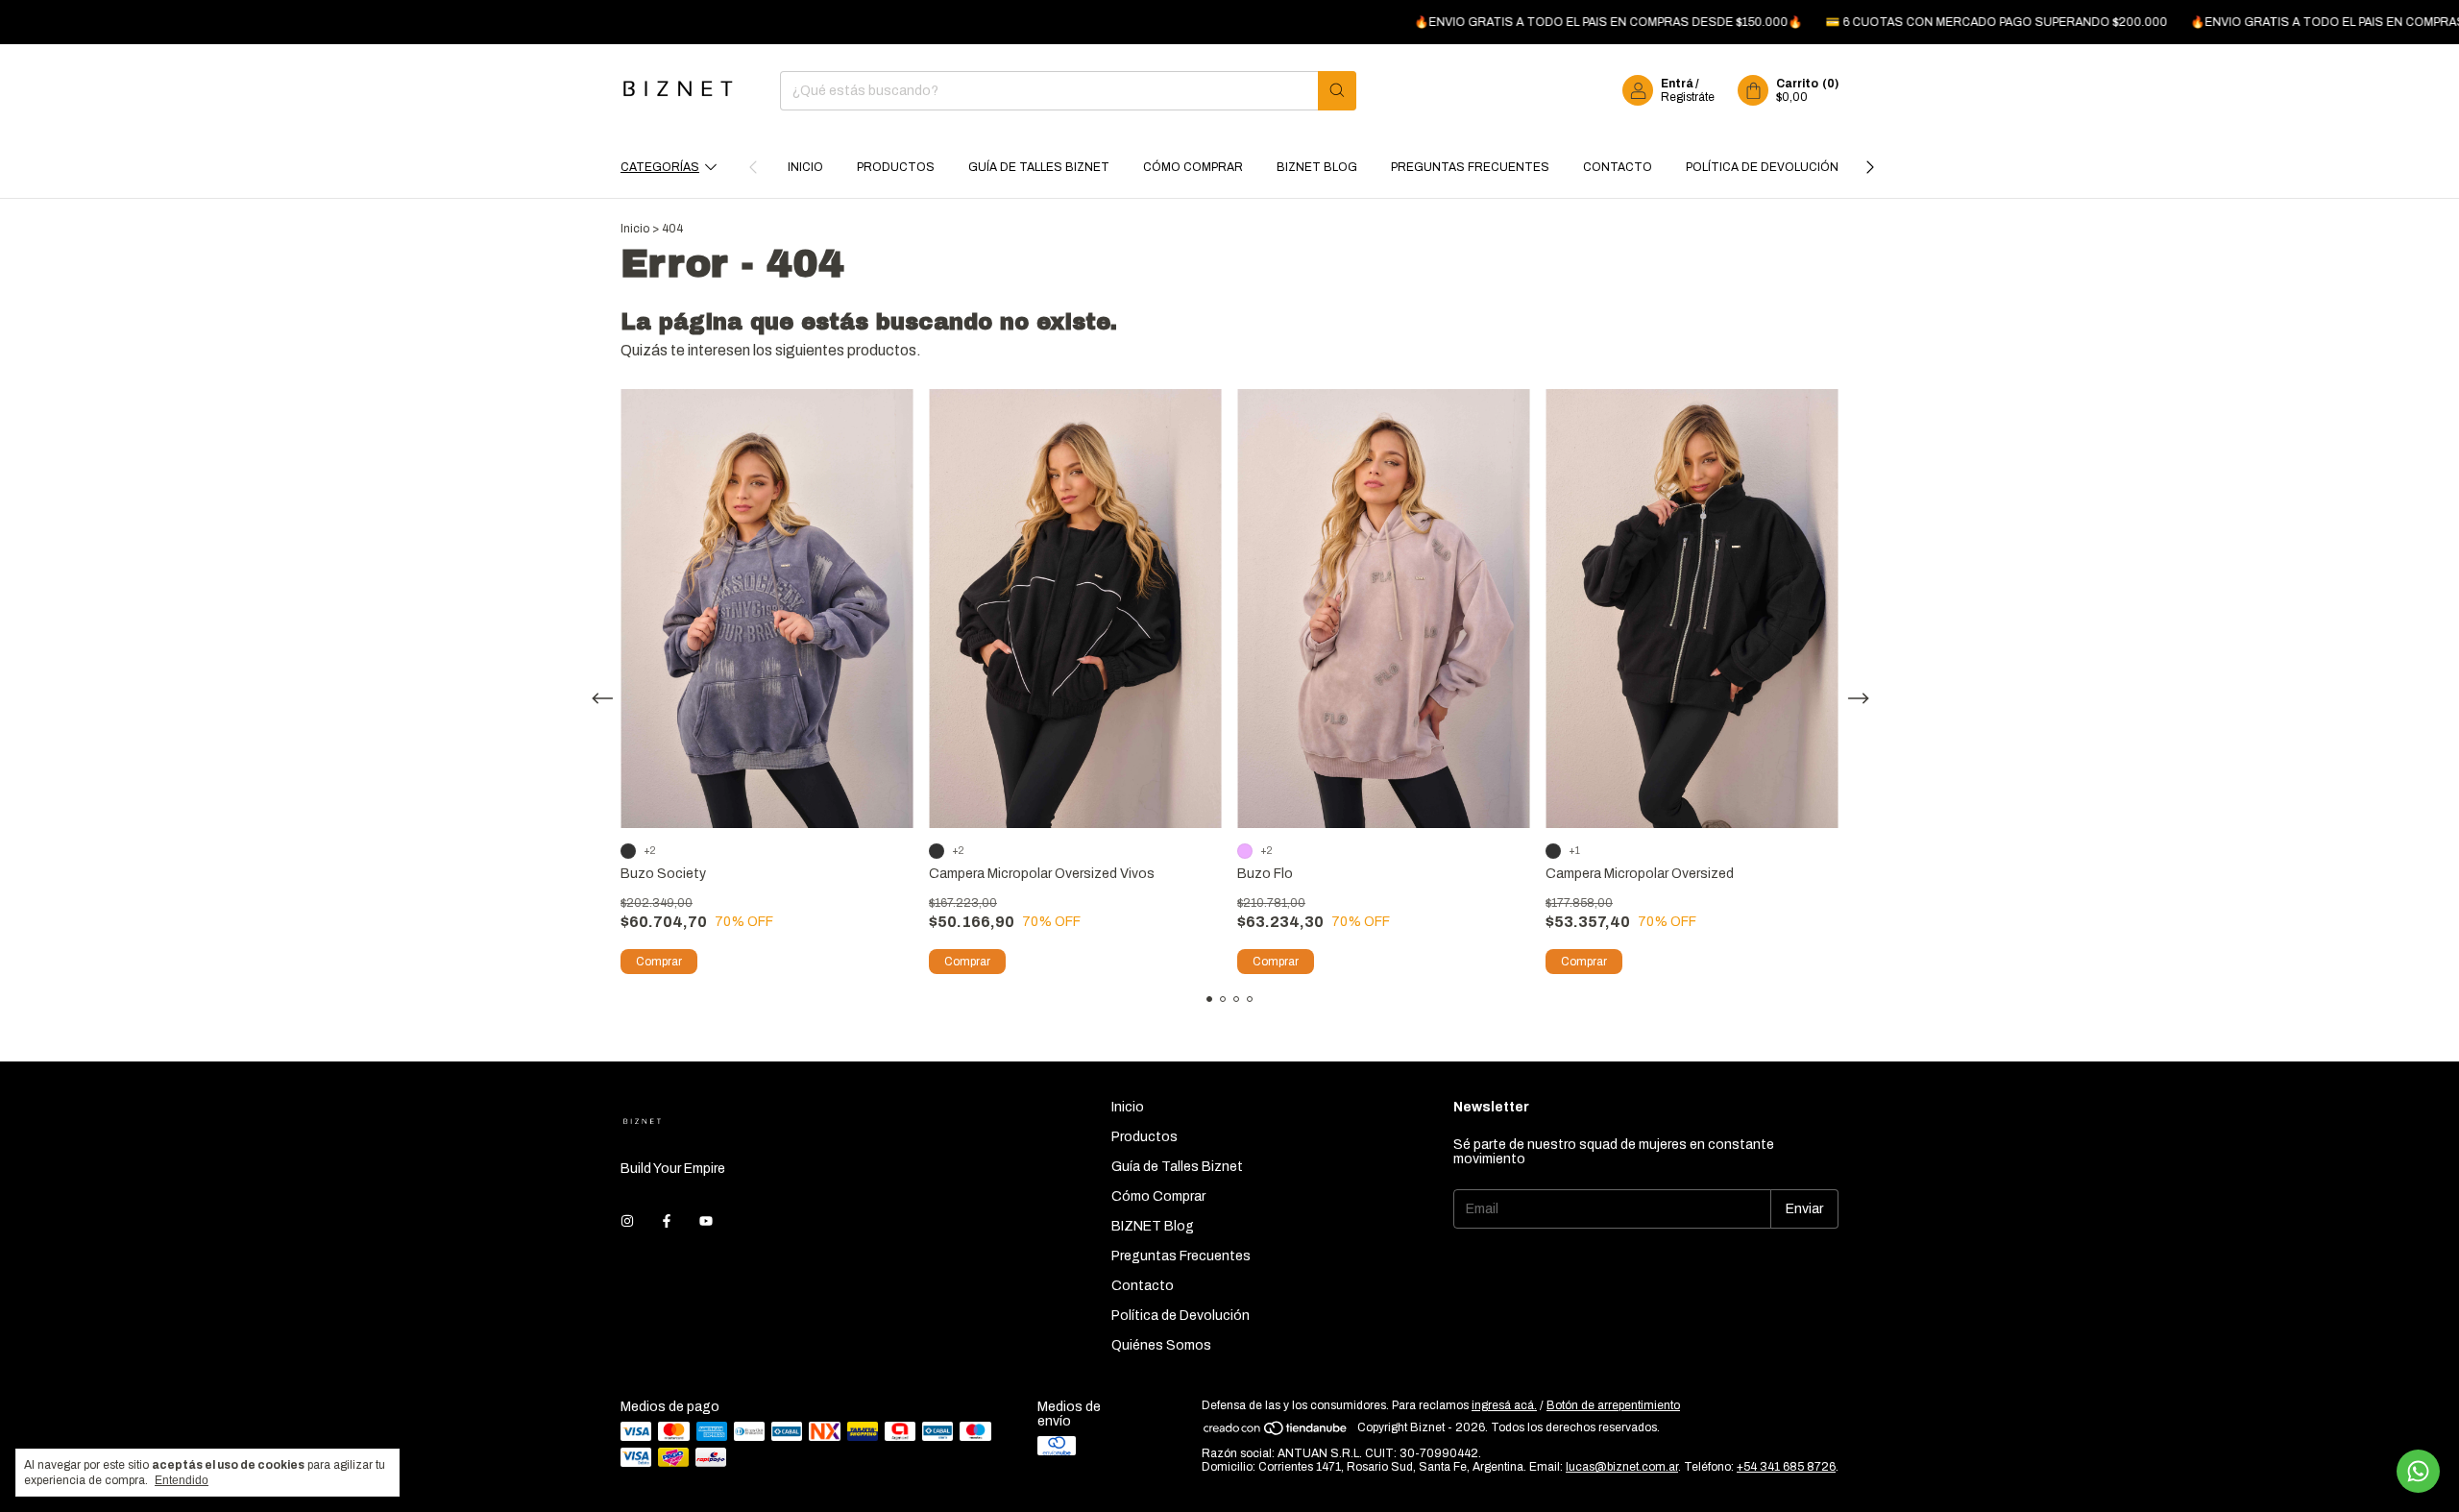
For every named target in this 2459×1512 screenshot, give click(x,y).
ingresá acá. (1504, 1405)
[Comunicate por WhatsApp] (2418, 1471)
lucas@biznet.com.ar (1622, 1467)
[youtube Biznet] (706, 1221)
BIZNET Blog (1317, 167)
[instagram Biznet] (627, 1221)
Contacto (1618, 167)
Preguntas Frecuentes (1470, 167)
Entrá (1677, 84)
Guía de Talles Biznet (1039, 167)
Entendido (182, 1480)
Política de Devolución (1762, 167)
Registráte (1688, 97)
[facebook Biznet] (667, 1221)
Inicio (805, 167)
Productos (896, 167)
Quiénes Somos (1161, 1345)
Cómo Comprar (1193, 167)
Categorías (660, 167)
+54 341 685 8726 (1786, 1467)
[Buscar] (1337, 91)
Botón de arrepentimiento (1613, 1405)
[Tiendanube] (1276, 1432)
